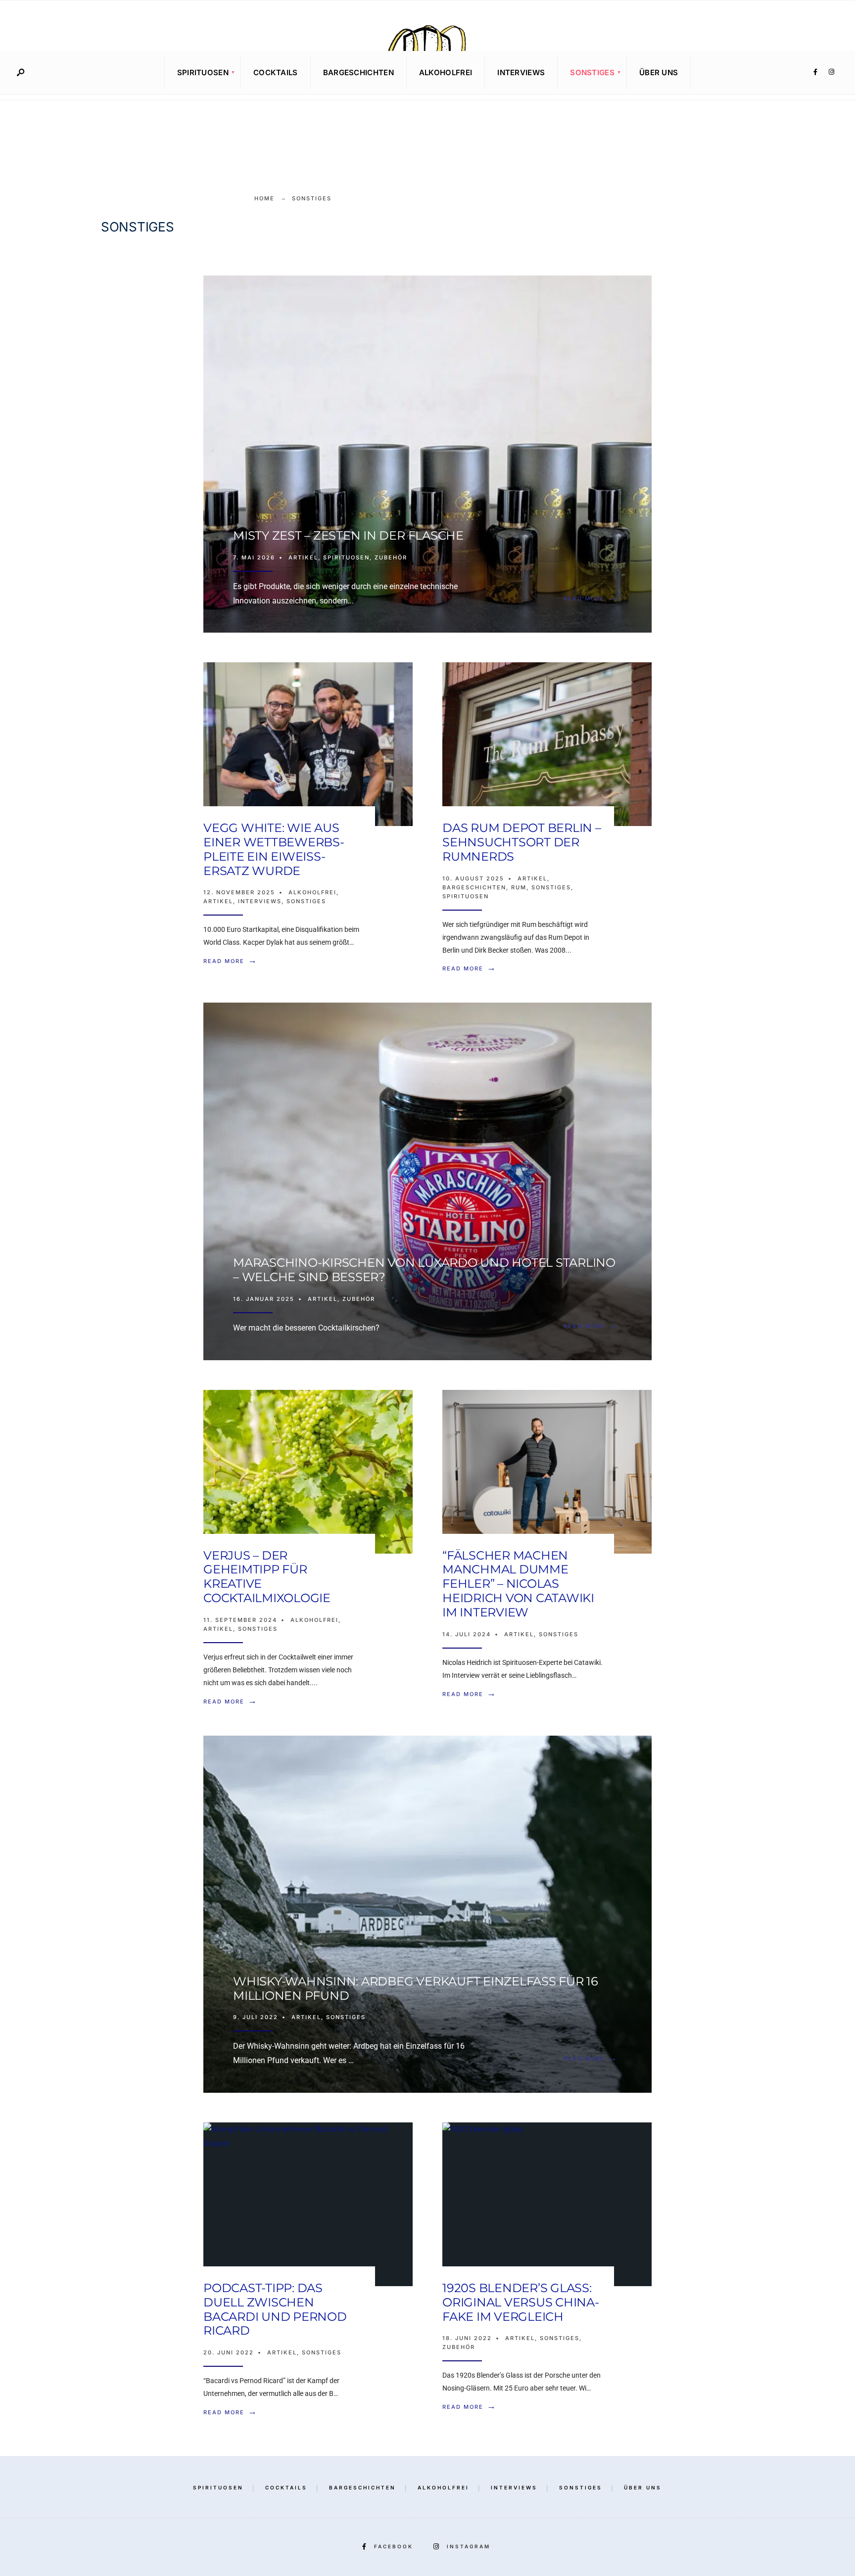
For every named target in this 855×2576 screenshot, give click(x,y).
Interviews (521, 72)
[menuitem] (203, 73)
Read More (593, 598)
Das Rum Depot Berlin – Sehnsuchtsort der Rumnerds (522, 842)
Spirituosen (203, 72)
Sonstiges (592, 72)
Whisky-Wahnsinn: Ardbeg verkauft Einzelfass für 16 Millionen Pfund (416, 1988)
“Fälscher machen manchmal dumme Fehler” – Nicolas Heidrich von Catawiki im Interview (518, 1584)
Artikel (303, 557)
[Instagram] (831, 72)
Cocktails (276, 72)
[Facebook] (815, 72)
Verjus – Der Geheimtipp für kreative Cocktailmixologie (267, 1577)
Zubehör (391, 557)
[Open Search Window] (20, 73)
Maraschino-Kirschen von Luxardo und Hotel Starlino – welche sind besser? (424, 1270)
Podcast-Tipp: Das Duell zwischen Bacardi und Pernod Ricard (275, 2309)
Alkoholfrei (446, 72)
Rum (519, 887)
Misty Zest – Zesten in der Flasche (348, 535)
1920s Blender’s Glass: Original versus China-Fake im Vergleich (521, 2302)
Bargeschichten (358, 72)
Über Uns (659, 72)
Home (264, 198)
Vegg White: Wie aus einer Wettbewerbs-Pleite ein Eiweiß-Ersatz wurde (274, 849)
